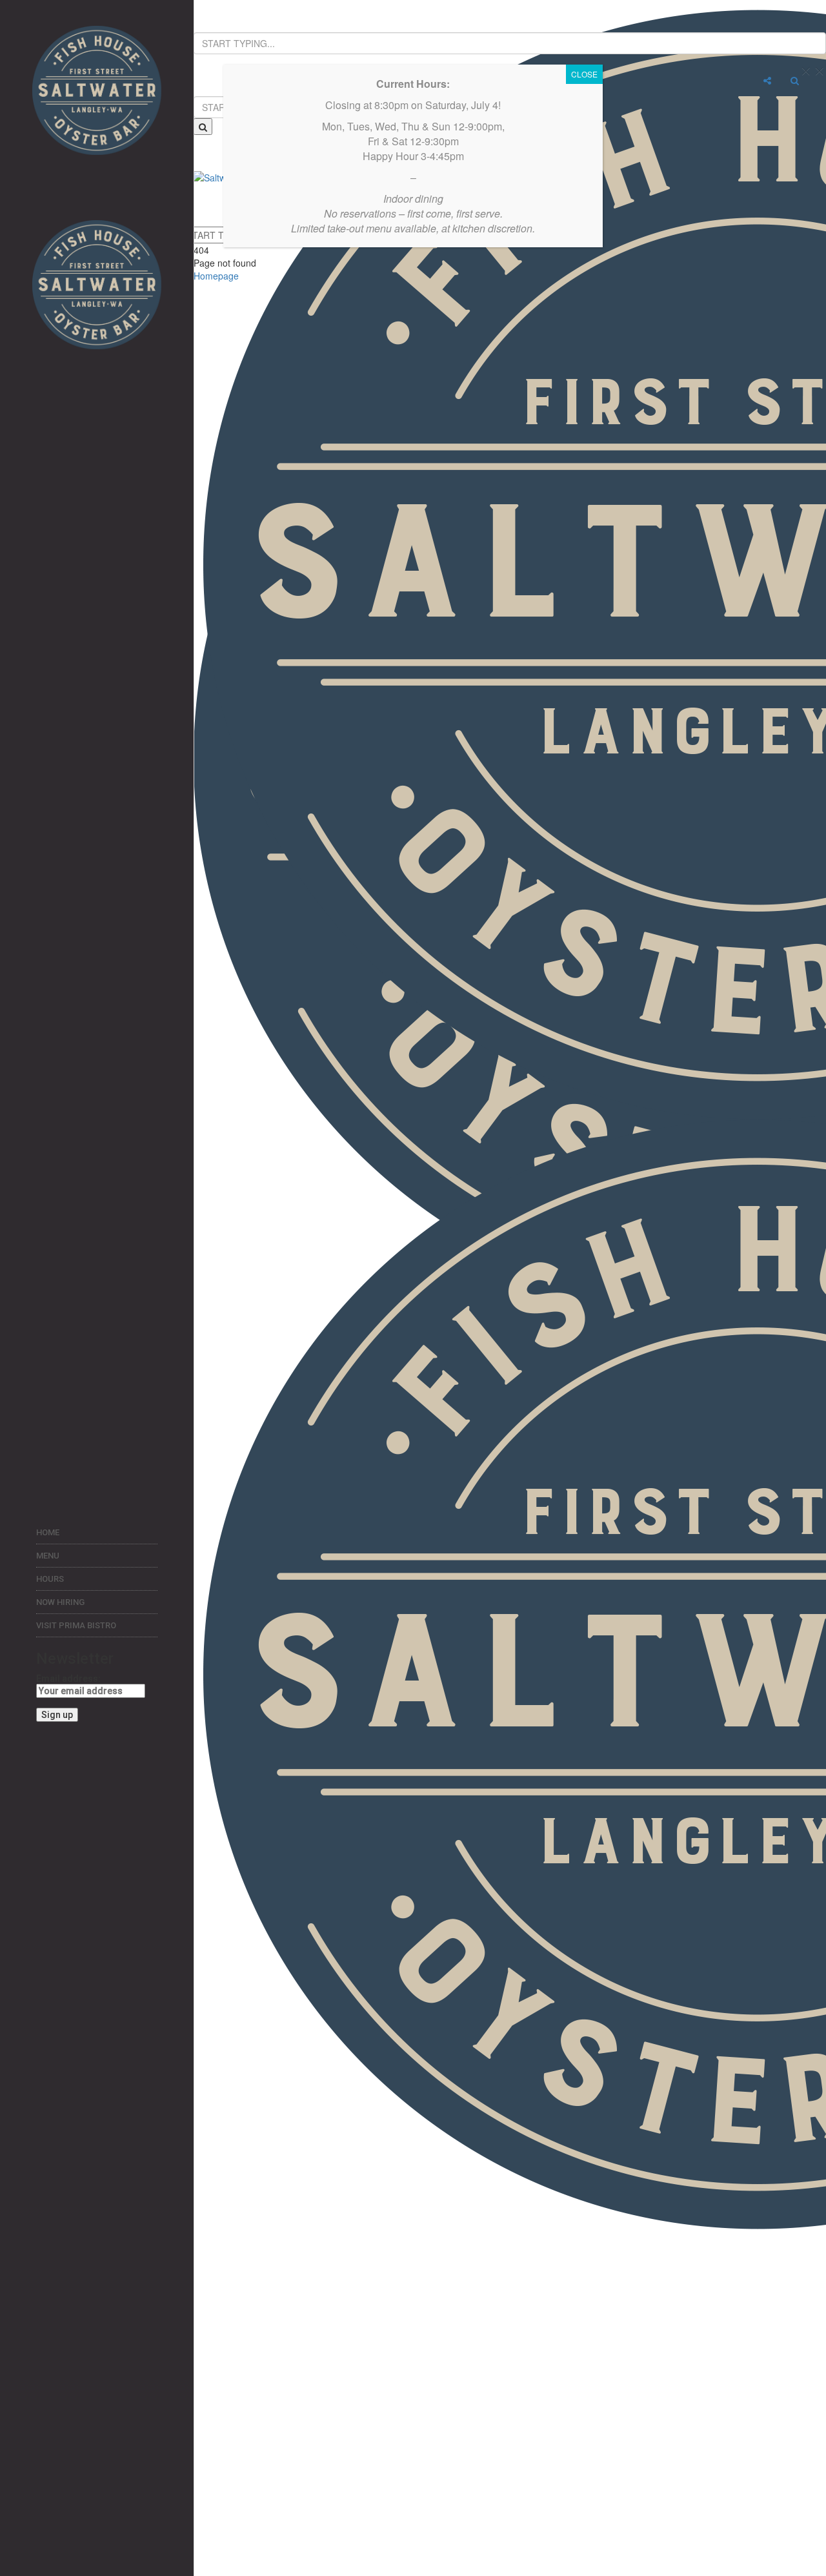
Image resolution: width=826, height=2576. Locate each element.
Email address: (68, 1679)
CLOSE (584, 74)
